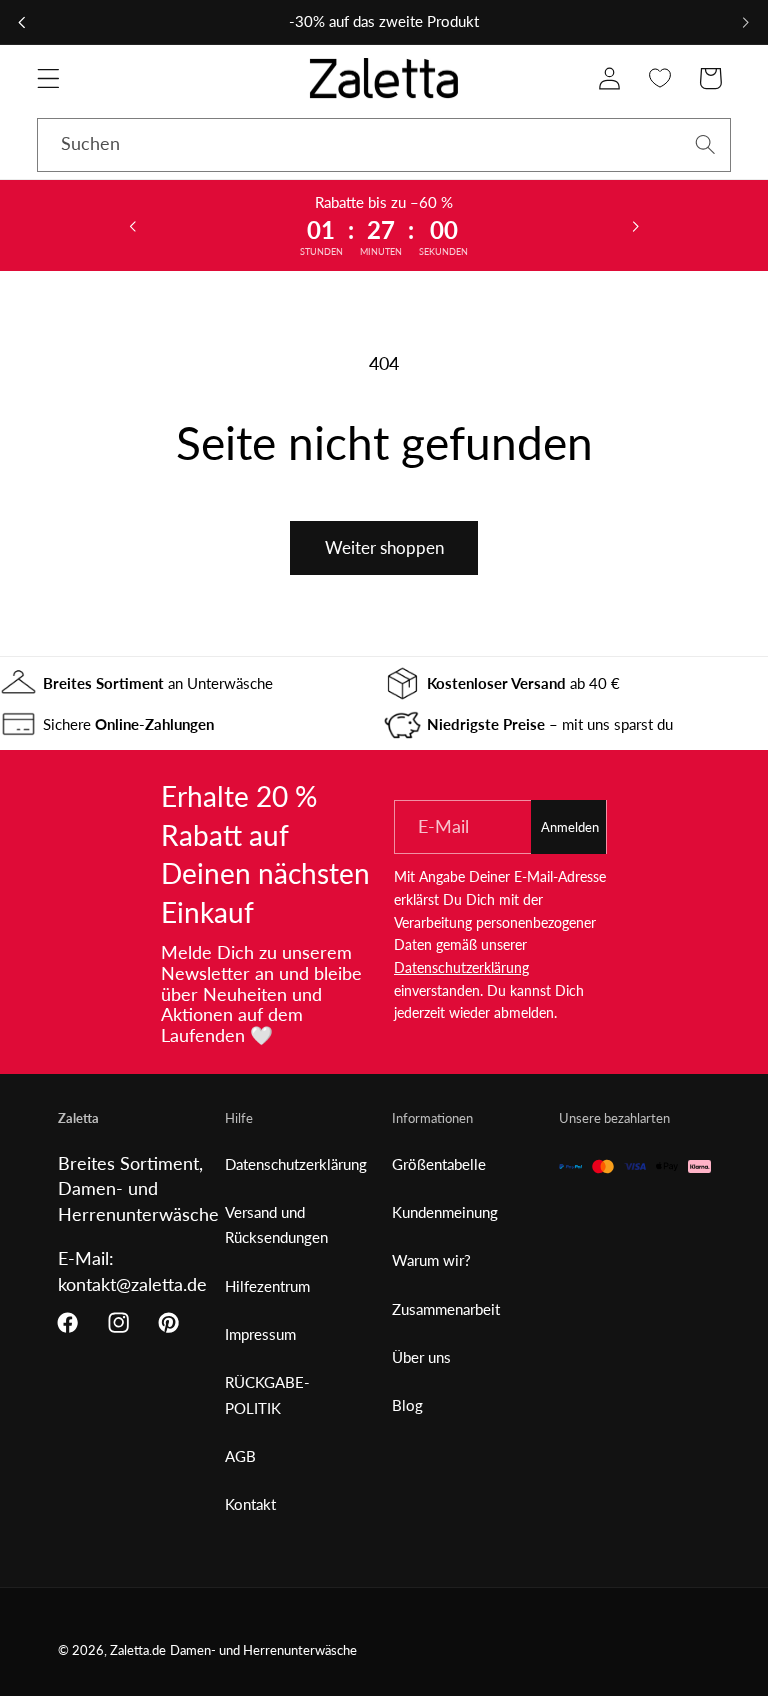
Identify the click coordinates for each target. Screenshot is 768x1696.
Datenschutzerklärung (461, 967)
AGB (240, 1456)
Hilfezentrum (267, 1286)
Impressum (260, 1334)
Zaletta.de (138, 1650)
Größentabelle (439, 1164)
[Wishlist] (660, 78)
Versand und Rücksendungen (276, 1224)
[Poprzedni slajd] (133, 225)
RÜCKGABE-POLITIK (267, 1394)
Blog (407, 1405)
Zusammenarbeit (446, 1309)
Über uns (421, 1357)
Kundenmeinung (445, 1212)
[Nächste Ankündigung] (746, 22)
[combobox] (384, 145)
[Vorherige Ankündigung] (22, 22)
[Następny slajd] (635, 225)
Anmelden (570, 827)
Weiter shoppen (384, 547)
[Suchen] (705, 144)
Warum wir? (431, 1260)
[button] (48, 78)
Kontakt (250, 1504)
